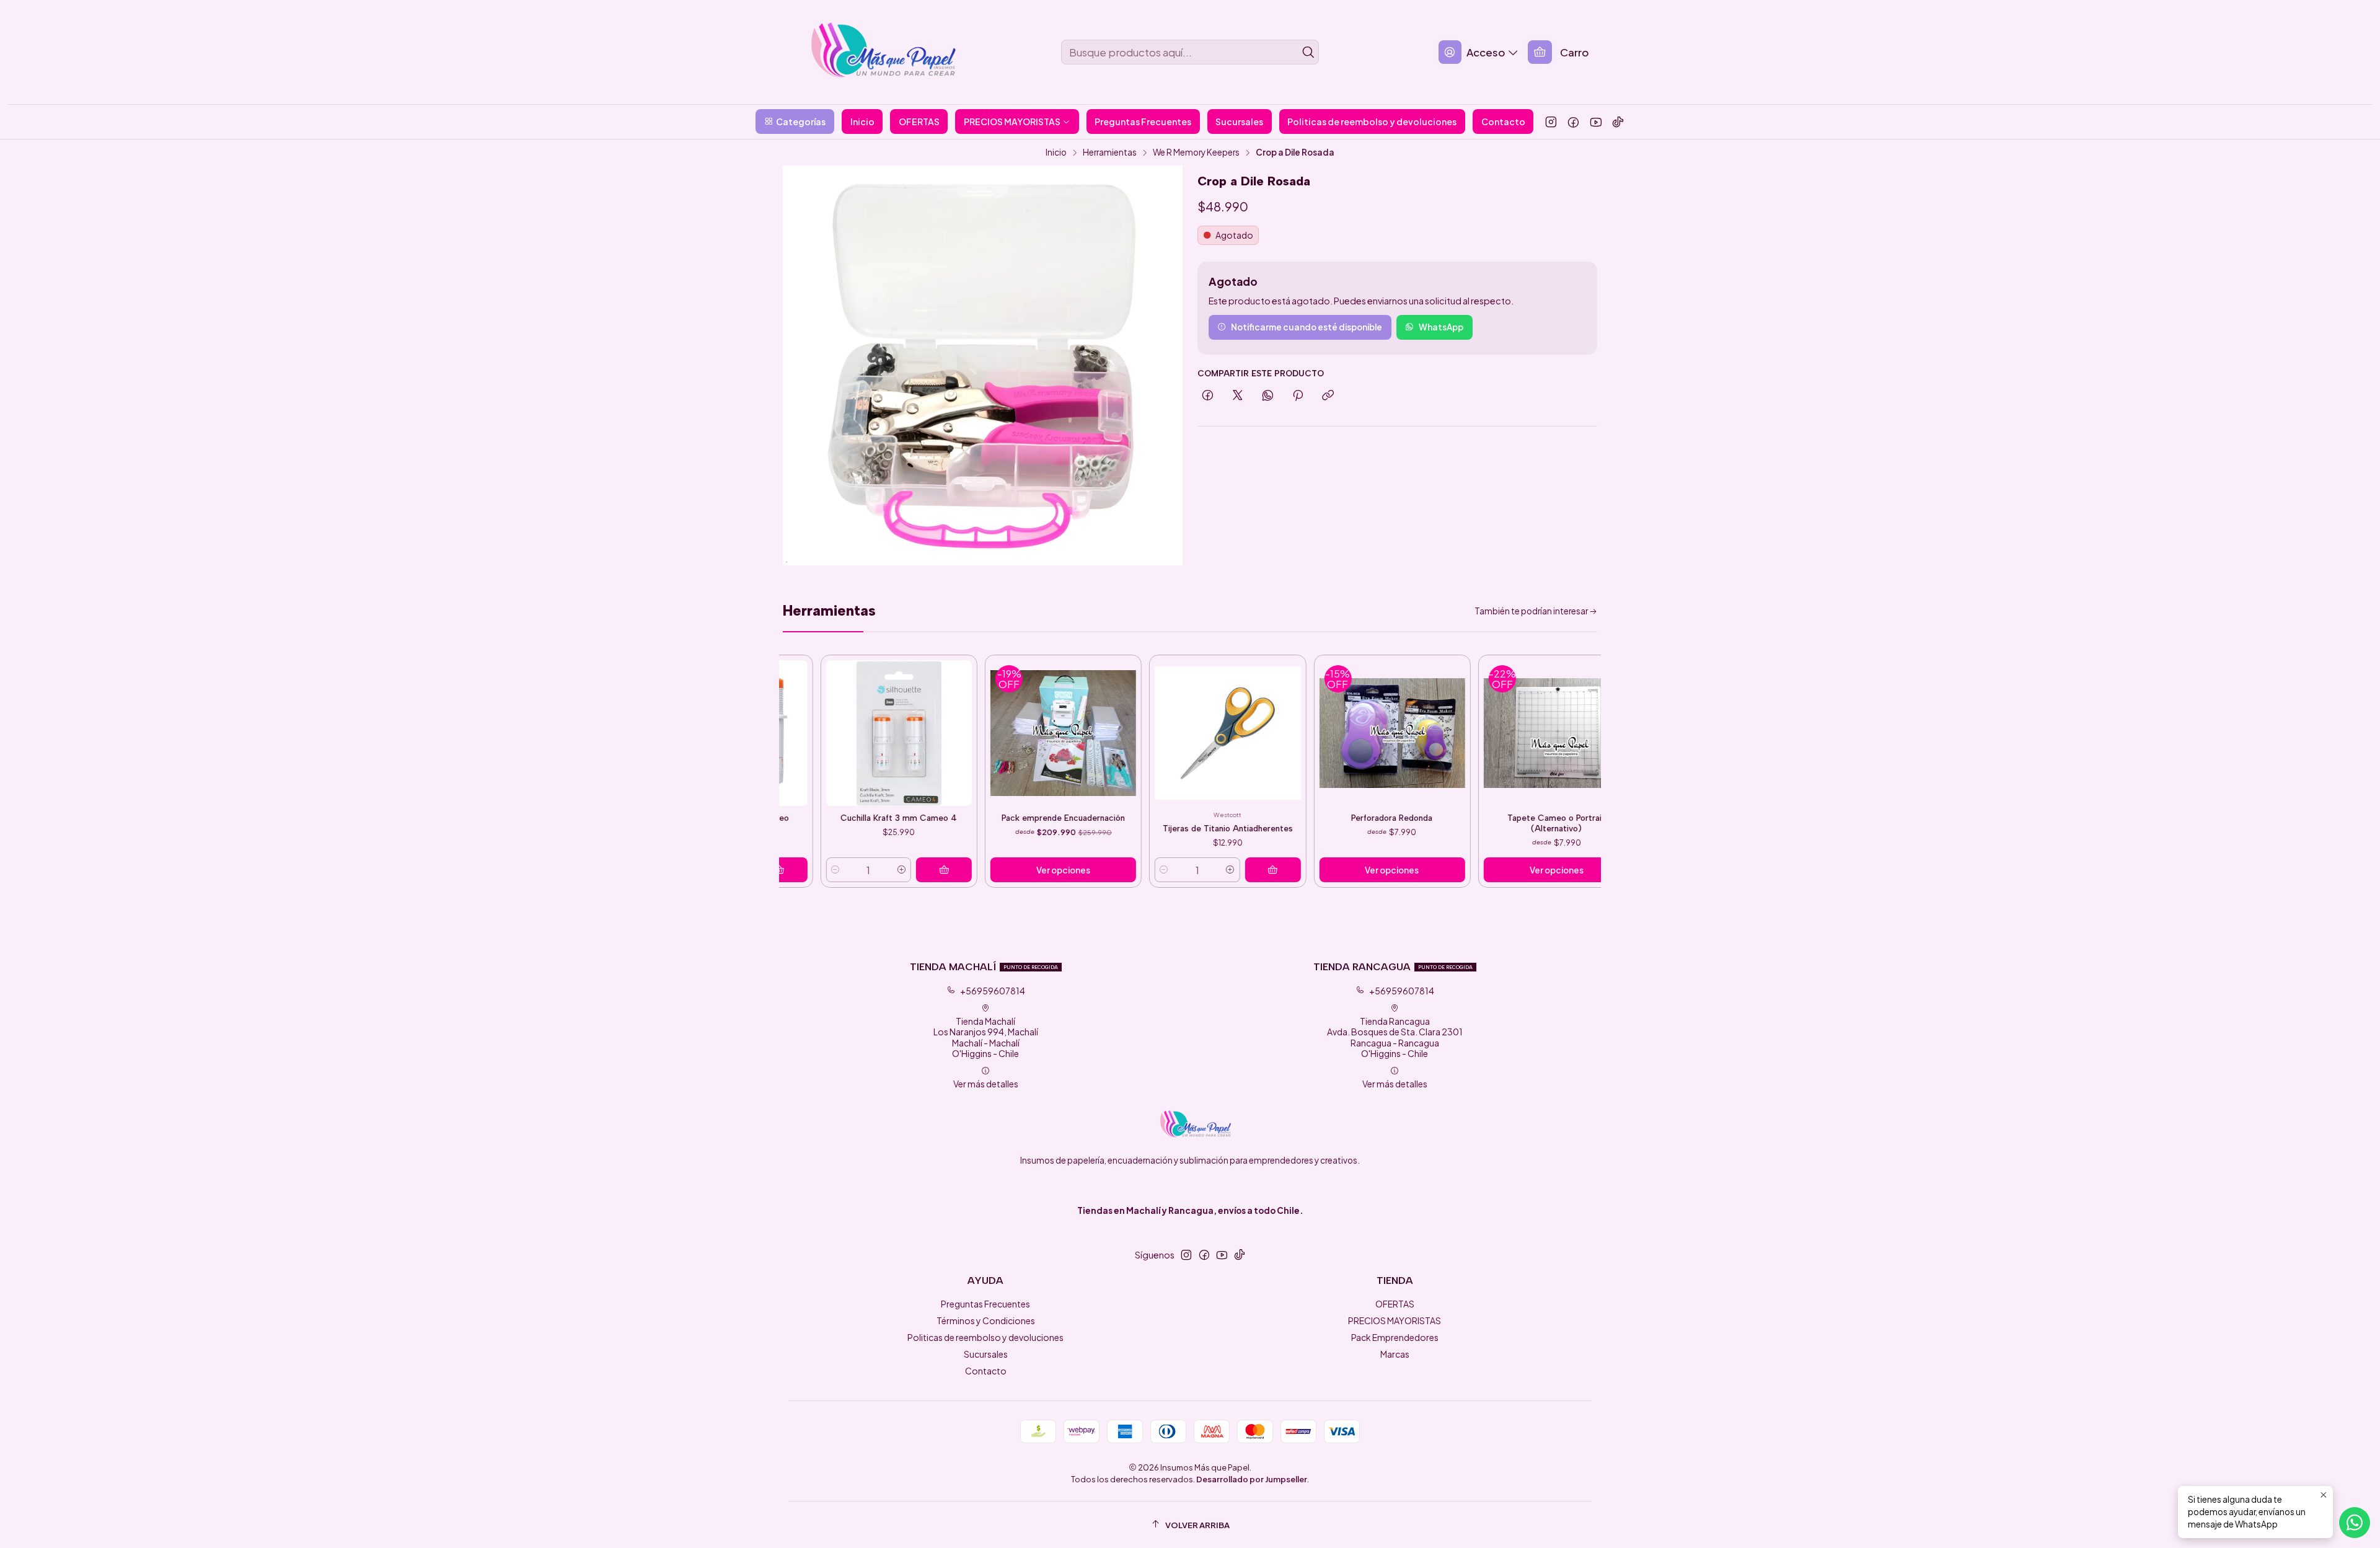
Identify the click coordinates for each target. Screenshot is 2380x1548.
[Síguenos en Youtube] (1596, 122)
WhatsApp (1441, 327)
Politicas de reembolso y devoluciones (985, 1337)
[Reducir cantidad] (1078, 870)
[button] (795, 122)
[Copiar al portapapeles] (1328, 396)
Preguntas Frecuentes (985, 1304)
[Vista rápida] (876, 740)
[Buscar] (1308, 52)
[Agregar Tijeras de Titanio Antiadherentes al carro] (1187, 870)
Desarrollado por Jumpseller (1252, 1479)
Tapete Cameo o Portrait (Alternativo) (1471, 823)
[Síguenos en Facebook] (1573, 122)
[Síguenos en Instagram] (1551, 122)
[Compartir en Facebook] (1208, 396)
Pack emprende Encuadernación (978, 818)
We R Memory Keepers (1196, 153)
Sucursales (986, 1354)
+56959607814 (993, 991)
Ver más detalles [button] (986, 1084)
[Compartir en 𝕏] (1238, 396)
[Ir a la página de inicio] (872, 52)
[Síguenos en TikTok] (1618, 122)
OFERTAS (1395, 1304)
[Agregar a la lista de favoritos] (876, 722)
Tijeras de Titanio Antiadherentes (1142, 828)
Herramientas (1110, 153)
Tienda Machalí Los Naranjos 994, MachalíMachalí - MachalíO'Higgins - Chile (986, 1037)
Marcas (1395, 1354)
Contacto (986, 1371)
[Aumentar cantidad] (816, 870)
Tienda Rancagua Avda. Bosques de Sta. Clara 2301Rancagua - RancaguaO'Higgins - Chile (1395, 1037)
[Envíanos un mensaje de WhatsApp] (2355, 1523)
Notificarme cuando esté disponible (1307, 327)
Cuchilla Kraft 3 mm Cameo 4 (813, 818)
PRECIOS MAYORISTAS (1395, 1320)
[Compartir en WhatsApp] (1268, 396)
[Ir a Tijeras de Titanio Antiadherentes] (1142, 733)
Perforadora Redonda (1306, 818)
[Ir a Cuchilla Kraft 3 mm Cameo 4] (813, 733)
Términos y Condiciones (986, 1320)
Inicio (1056, 153)
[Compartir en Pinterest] (1298, 396)
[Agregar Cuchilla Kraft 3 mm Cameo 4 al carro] (858, 870)
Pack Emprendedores (1395, 1337)
